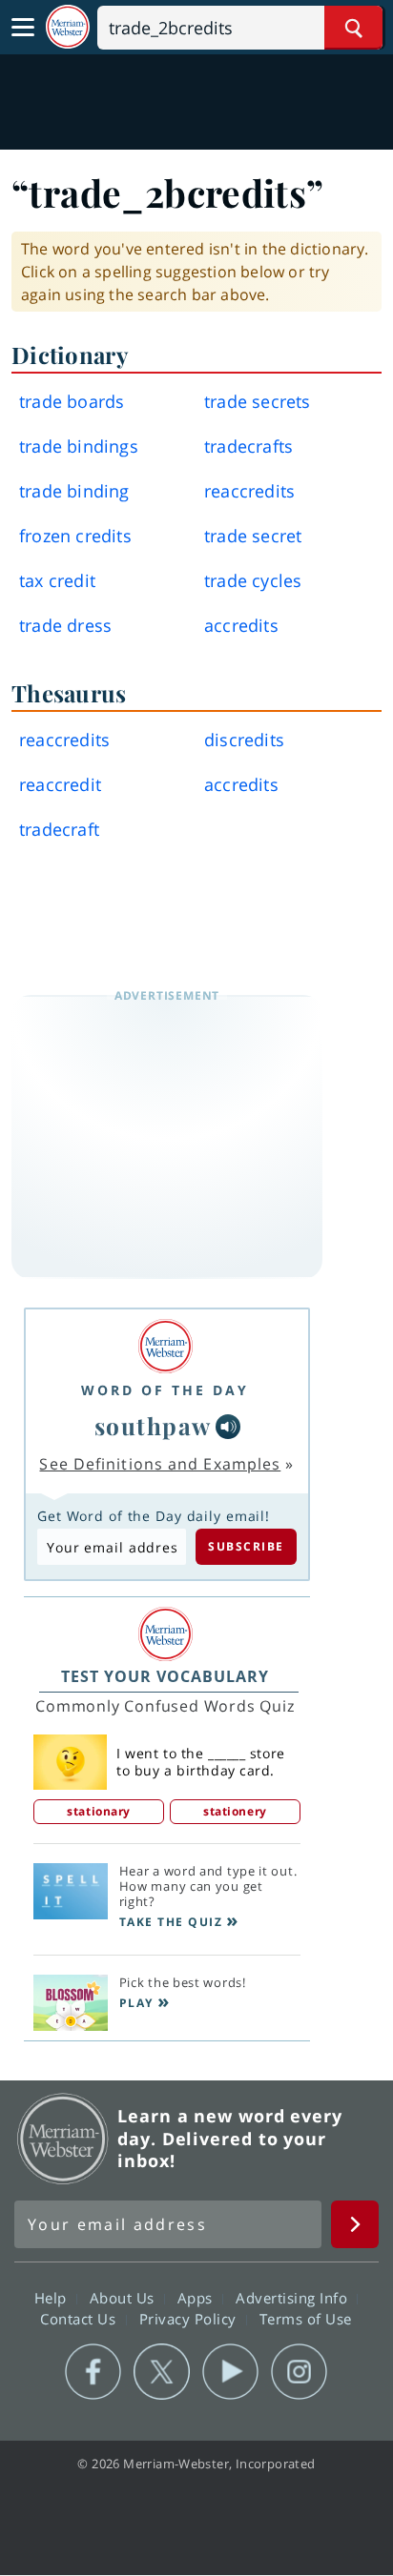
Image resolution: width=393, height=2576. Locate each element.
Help (53, 2297)
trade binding (74, 491)
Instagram (299, 2372)
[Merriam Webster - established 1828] (68, 27)
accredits (241, 625)
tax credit (57, 580)
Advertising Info (294, 2297)
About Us (124, 2297)
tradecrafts (248, 446)
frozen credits (75, 536)
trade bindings (79, 446)
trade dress (65, 625)
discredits (244, 740)
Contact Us (80, 2318)
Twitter (162, 2372)
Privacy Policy (190, 2318)
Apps (197, 2297)
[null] (228, 1427)
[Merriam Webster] (165, 1346)
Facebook (93, 2372)
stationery (235, 1811)
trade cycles (253, 580)
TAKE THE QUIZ (171, 1922)
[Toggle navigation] (23, 28)
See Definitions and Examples (160, 1464)
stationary (99, 1811)
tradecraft (59, 829)
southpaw (153, 1426)
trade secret (253, 536)
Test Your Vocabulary (165, 1676)
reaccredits (249, 491)
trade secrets (258, 401)
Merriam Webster (63, 2139)
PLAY (136, 2003)
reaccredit (60, 784)
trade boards (72, 401)
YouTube (230, 2372)
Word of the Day (165, 1390)
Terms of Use (306, 2318)
